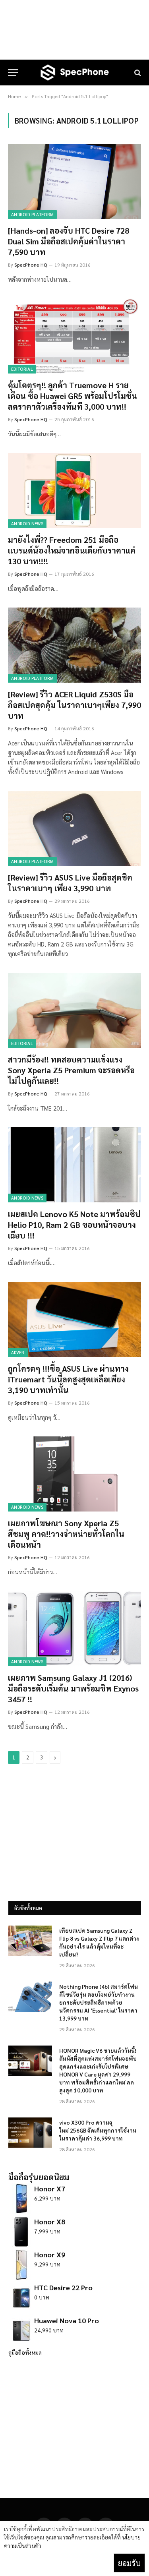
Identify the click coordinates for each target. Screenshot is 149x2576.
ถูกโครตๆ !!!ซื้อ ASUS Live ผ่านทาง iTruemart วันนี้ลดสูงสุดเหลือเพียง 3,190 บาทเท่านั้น (68, 1379)
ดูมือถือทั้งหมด (25, 2352)
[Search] (137, 73)
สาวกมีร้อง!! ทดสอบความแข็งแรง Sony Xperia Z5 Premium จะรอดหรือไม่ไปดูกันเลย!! (71, 1070)
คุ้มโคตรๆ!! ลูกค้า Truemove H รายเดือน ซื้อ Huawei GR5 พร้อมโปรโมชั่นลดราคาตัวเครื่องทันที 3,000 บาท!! (73, 396)
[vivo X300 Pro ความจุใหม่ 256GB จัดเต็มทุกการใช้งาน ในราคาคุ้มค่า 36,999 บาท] (30, 2133)
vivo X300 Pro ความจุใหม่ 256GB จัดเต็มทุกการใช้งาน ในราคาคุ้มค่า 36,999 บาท (98, 2130)
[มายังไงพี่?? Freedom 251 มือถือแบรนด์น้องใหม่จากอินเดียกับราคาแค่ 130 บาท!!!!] (74, 490)
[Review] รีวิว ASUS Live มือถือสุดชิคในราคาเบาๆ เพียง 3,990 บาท (70, 883)
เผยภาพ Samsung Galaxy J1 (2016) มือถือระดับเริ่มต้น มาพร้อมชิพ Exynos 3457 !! (73, 1688)
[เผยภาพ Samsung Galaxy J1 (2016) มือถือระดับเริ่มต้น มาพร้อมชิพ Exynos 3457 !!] (74, 1628)
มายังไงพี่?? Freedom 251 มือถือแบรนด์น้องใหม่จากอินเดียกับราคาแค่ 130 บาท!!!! (72, 550)
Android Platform (32, 214)
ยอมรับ (129, 2563)
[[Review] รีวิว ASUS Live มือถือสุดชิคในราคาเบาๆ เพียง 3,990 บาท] (74, 828)
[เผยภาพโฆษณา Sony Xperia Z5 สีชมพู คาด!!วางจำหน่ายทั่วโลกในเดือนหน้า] (74, 1474)
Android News (27, 524)
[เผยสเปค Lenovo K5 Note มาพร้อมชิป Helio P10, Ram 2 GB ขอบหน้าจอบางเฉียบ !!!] (74, 1165)
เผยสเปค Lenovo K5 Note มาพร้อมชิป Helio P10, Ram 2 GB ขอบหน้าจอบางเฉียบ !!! (74, 1225)
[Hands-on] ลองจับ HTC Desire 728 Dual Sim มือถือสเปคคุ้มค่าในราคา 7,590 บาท (69, 241)
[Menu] (13, 73)
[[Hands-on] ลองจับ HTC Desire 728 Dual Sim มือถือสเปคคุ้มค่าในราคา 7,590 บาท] (74, 181)
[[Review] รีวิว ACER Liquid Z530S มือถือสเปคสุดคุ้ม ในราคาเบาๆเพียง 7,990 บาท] (74, 645)
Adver (18, 1352)
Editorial (22, 369)
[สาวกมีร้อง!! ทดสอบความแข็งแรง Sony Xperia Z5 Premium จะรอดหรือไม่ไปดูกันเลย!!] (74, 1010)
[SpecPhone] (75, 73)
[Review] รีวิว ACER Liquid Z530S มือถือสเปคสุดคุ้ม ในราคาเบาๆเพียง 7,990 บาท (74, 705)
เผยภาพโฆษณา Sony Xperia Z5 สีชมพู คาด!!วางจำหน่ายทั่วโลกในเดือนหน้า (66, 1534)
